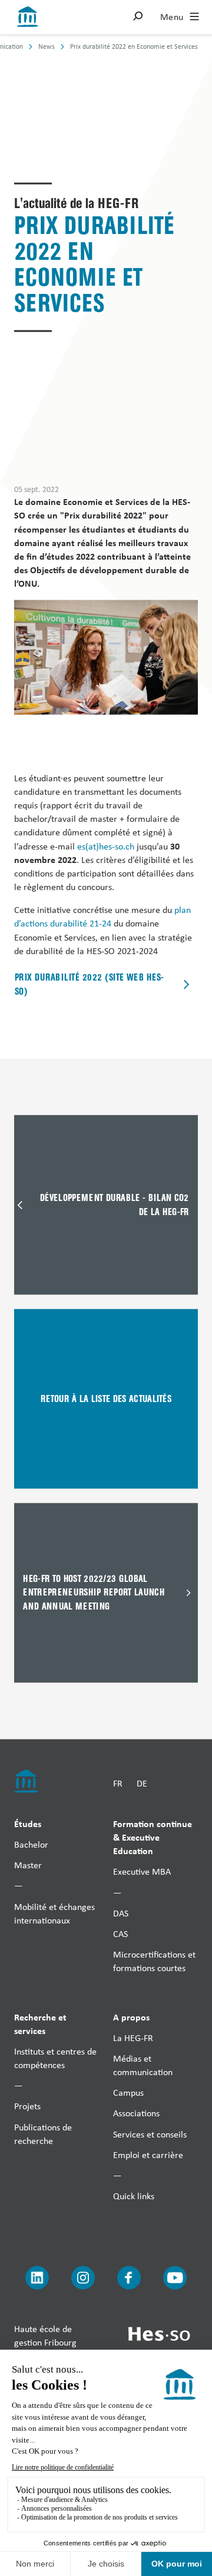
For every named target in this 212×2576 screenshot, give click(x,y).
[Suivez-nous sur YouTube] (175, 2278)
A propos (131, 2016)
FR (118, 1783)
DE (142, 1783)
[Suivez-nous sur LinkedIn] (37, 2278)
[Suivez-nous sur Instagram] (83, 2278)
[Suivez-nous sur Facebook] (129, 2278)
